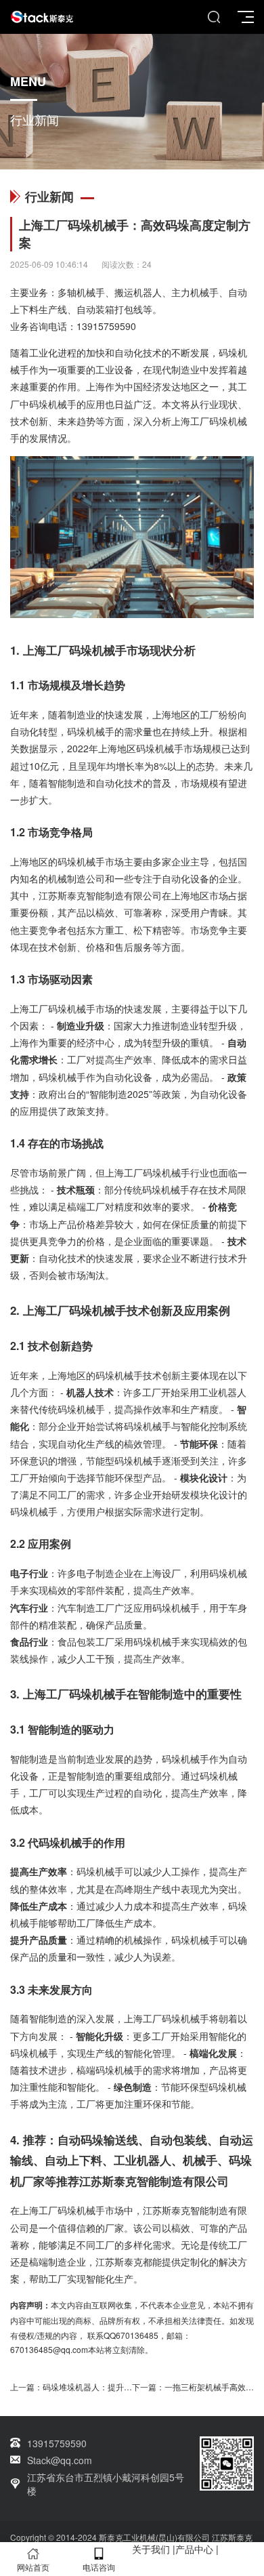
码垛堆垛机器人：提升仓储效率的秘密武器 (120, 2387)
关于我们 (151, 2549)
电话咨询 (99, 2567)
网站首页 (33, 2567)
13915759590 (106, 326)
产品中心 (194, 2549)
